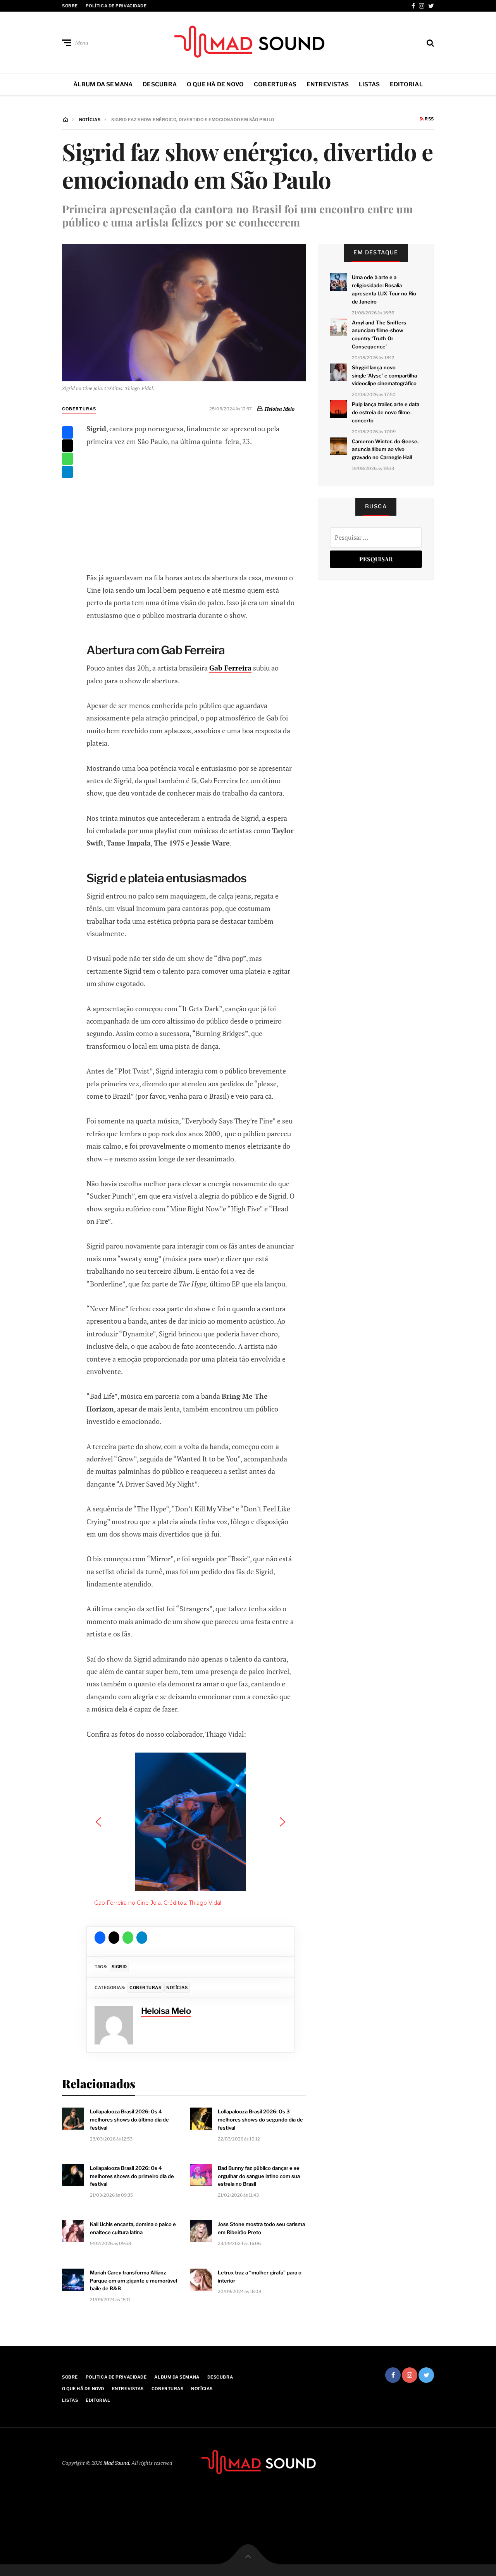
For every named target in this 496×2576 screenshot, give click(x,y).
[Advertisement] (191, 508)
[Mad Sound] (248, 41)
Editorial (406, 84)
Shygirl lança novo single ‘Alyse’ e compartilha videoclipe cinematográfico (384, 376)
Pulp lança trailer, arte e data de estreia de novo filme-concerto (386, 412)
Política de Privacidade (116, 6)
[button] (98, 1822)
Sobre (70, 6)
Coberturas (275, 84)
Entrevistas (328, 84)
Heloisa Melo (280, 409)
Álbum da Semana (103, 84)
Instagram (422, 6)
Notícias (177, 1988)
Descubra (160, 84)
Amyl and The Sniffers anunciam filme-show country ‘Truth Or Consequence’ (379, 334)
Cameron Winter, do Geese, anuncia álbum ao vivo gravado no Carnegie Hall (385, 449)
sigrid (119, 1967)
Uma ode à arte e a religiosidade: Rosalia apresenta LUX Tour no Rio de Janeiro (384, 289)
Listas (369, 84)
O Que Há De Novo (215, 84)
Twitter (431, 6)
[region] (190, 1833)
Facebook (413, 6)
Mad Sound (116, 2463)
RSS (429, 119)
